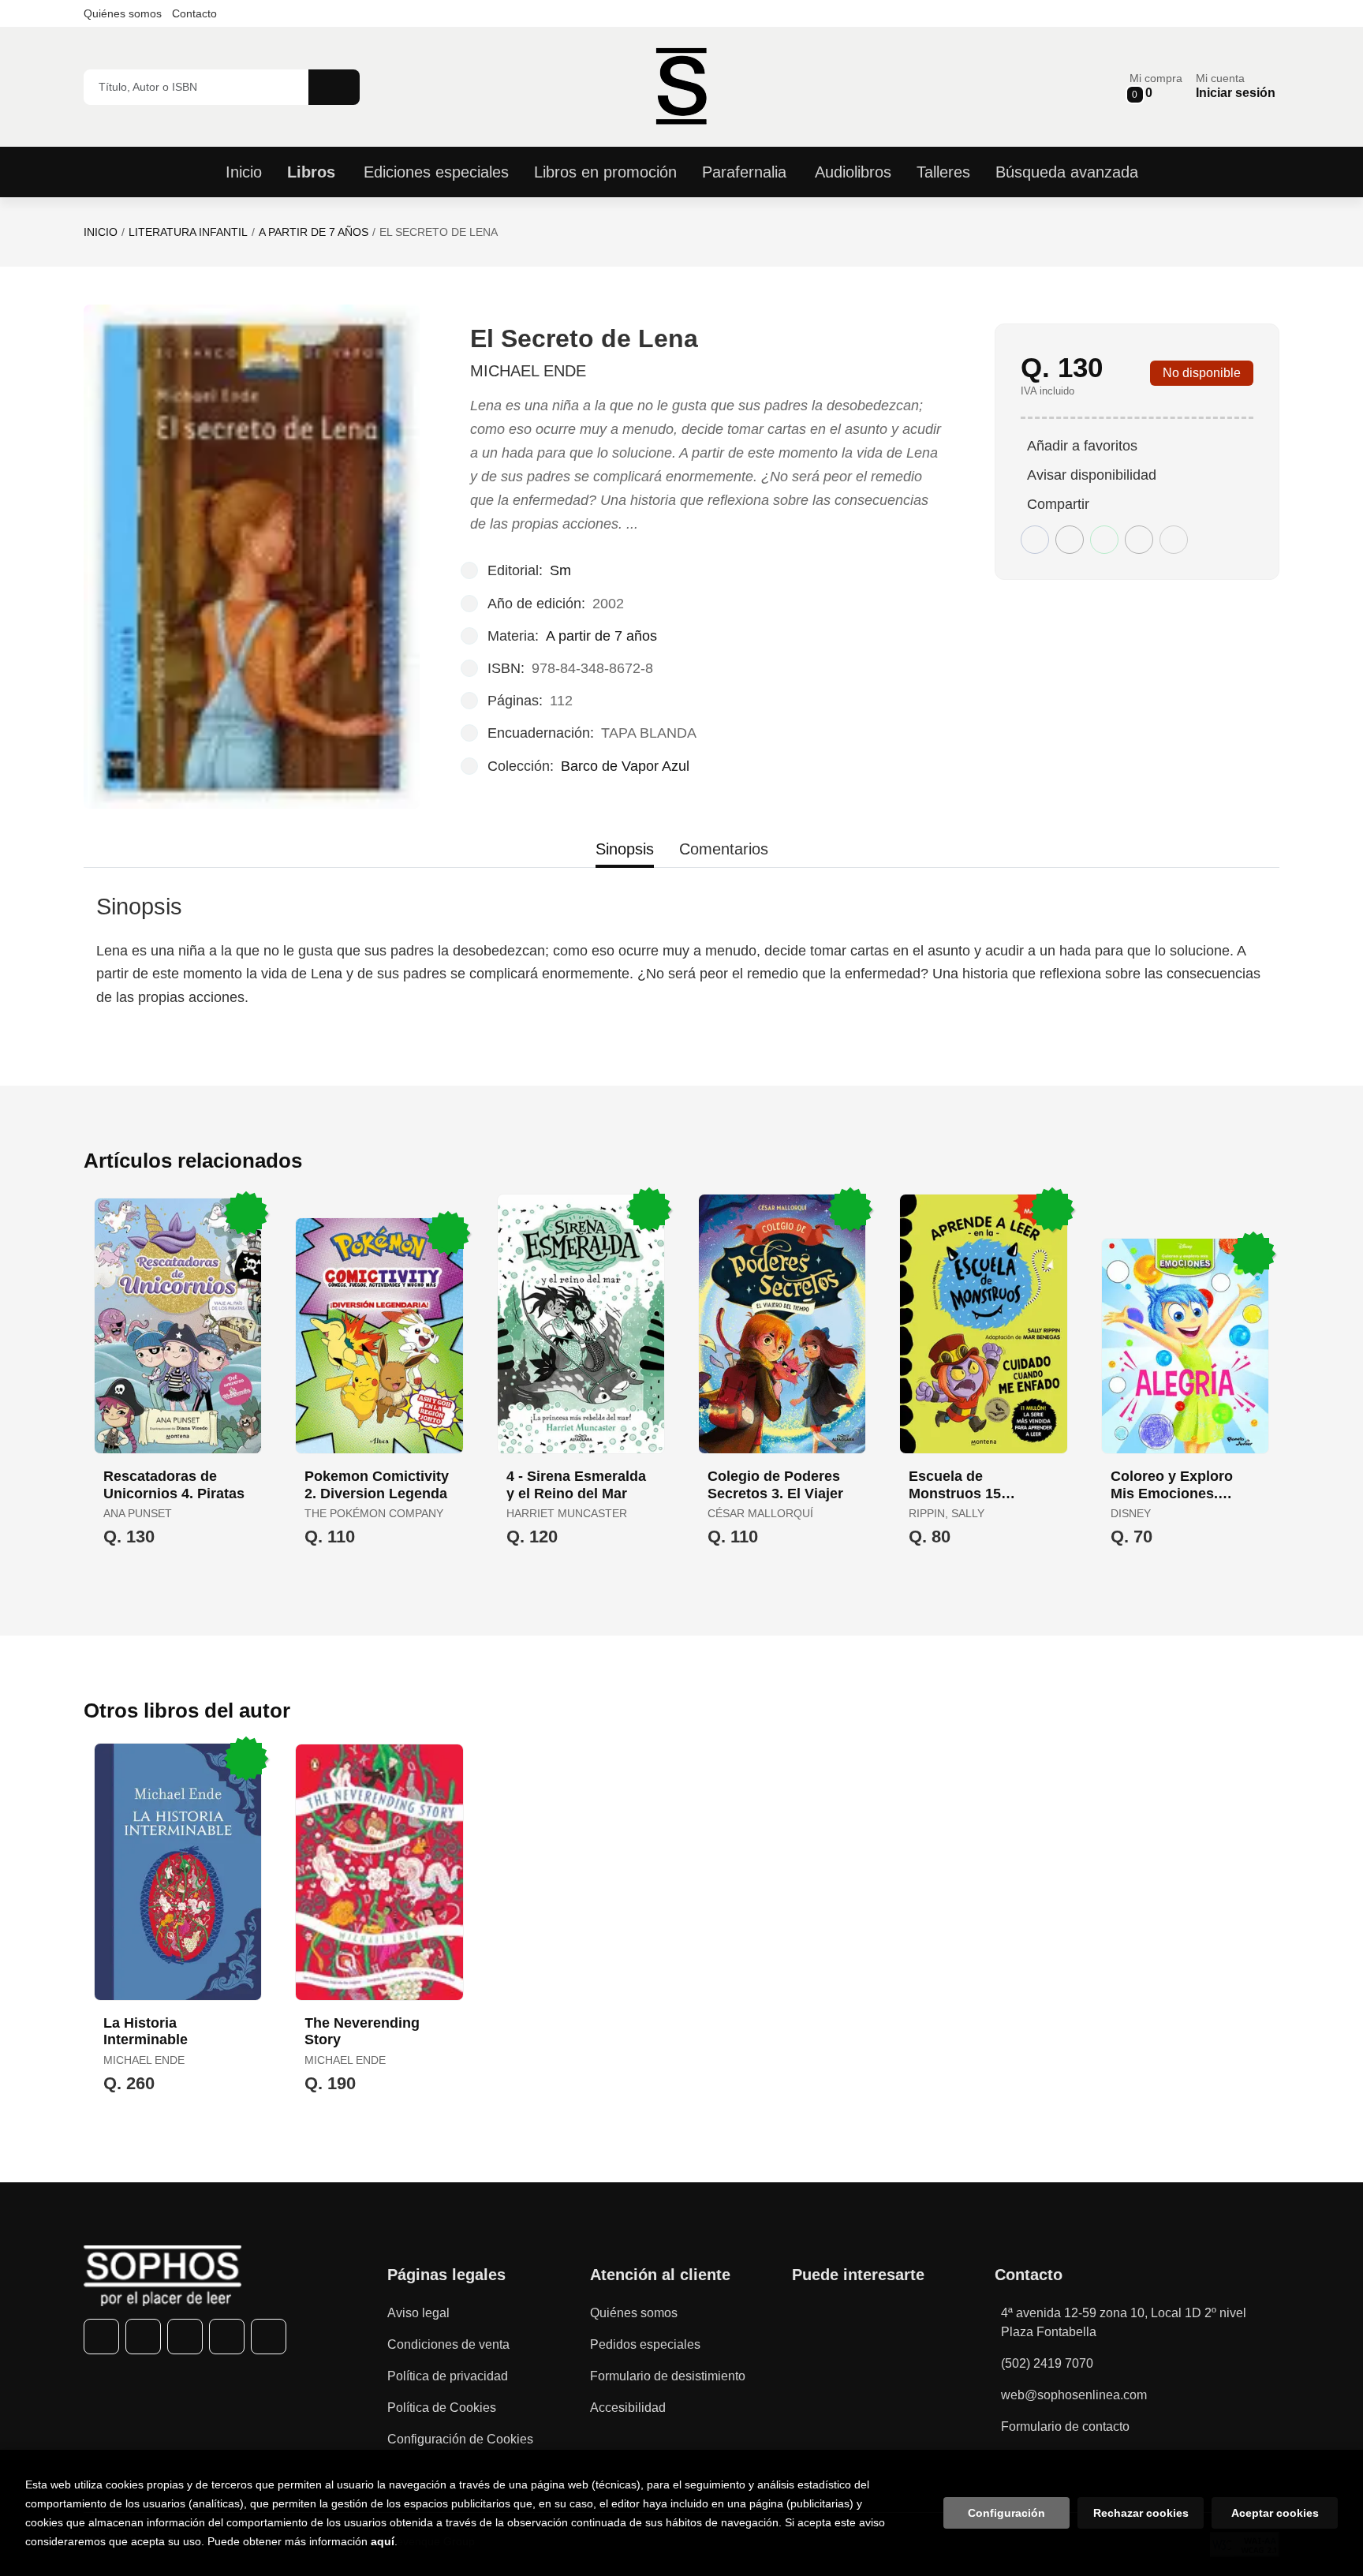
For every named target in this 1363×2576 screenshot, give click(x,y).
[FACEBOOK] (101, 2337)
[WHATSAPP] (227, 2337)
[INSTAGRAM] (185, 2337)
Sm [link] (560, 570)
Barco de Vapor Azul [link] (625, 766)
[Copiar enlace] (1174, 540)
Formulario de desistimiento (668, 2376)
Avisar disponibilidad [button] (1092, 475)
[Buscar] (334, 87)
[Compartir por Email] (1139, 540)
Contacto (194, 13)
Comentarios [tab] (724, 849)
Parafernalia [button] (744, 172)
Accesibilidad (628, 2408)
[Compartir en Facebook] (1035, 540)
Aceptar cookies (1275, 2513)
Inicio (101, 232)
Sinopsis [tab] (625, 849)
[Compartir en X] (1070, 540)
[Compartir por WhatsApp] (1104, 540)
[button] (1156, 86)
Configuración (1006, 2513)
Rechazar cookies (1141, 2513)
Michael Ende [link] (528, 371)
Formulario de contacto (1065, 2426)
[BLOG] (269, 2337)
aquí (383, 2541)
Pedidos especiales (645, 2344)
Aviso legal (418, 2313)
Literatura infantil (188, 232)
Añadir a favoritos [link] (1082, 446)
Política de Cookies (442, 2408)
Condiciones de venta (448, 2344)
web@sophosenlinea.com (1074, 2395)
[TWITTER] (143, 2337)
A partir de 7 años (314, 232)
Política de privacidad (448, 2376)
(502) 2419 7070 (1047, 2363)
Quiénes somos (123, 13)
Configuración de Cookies (460, 2439)
